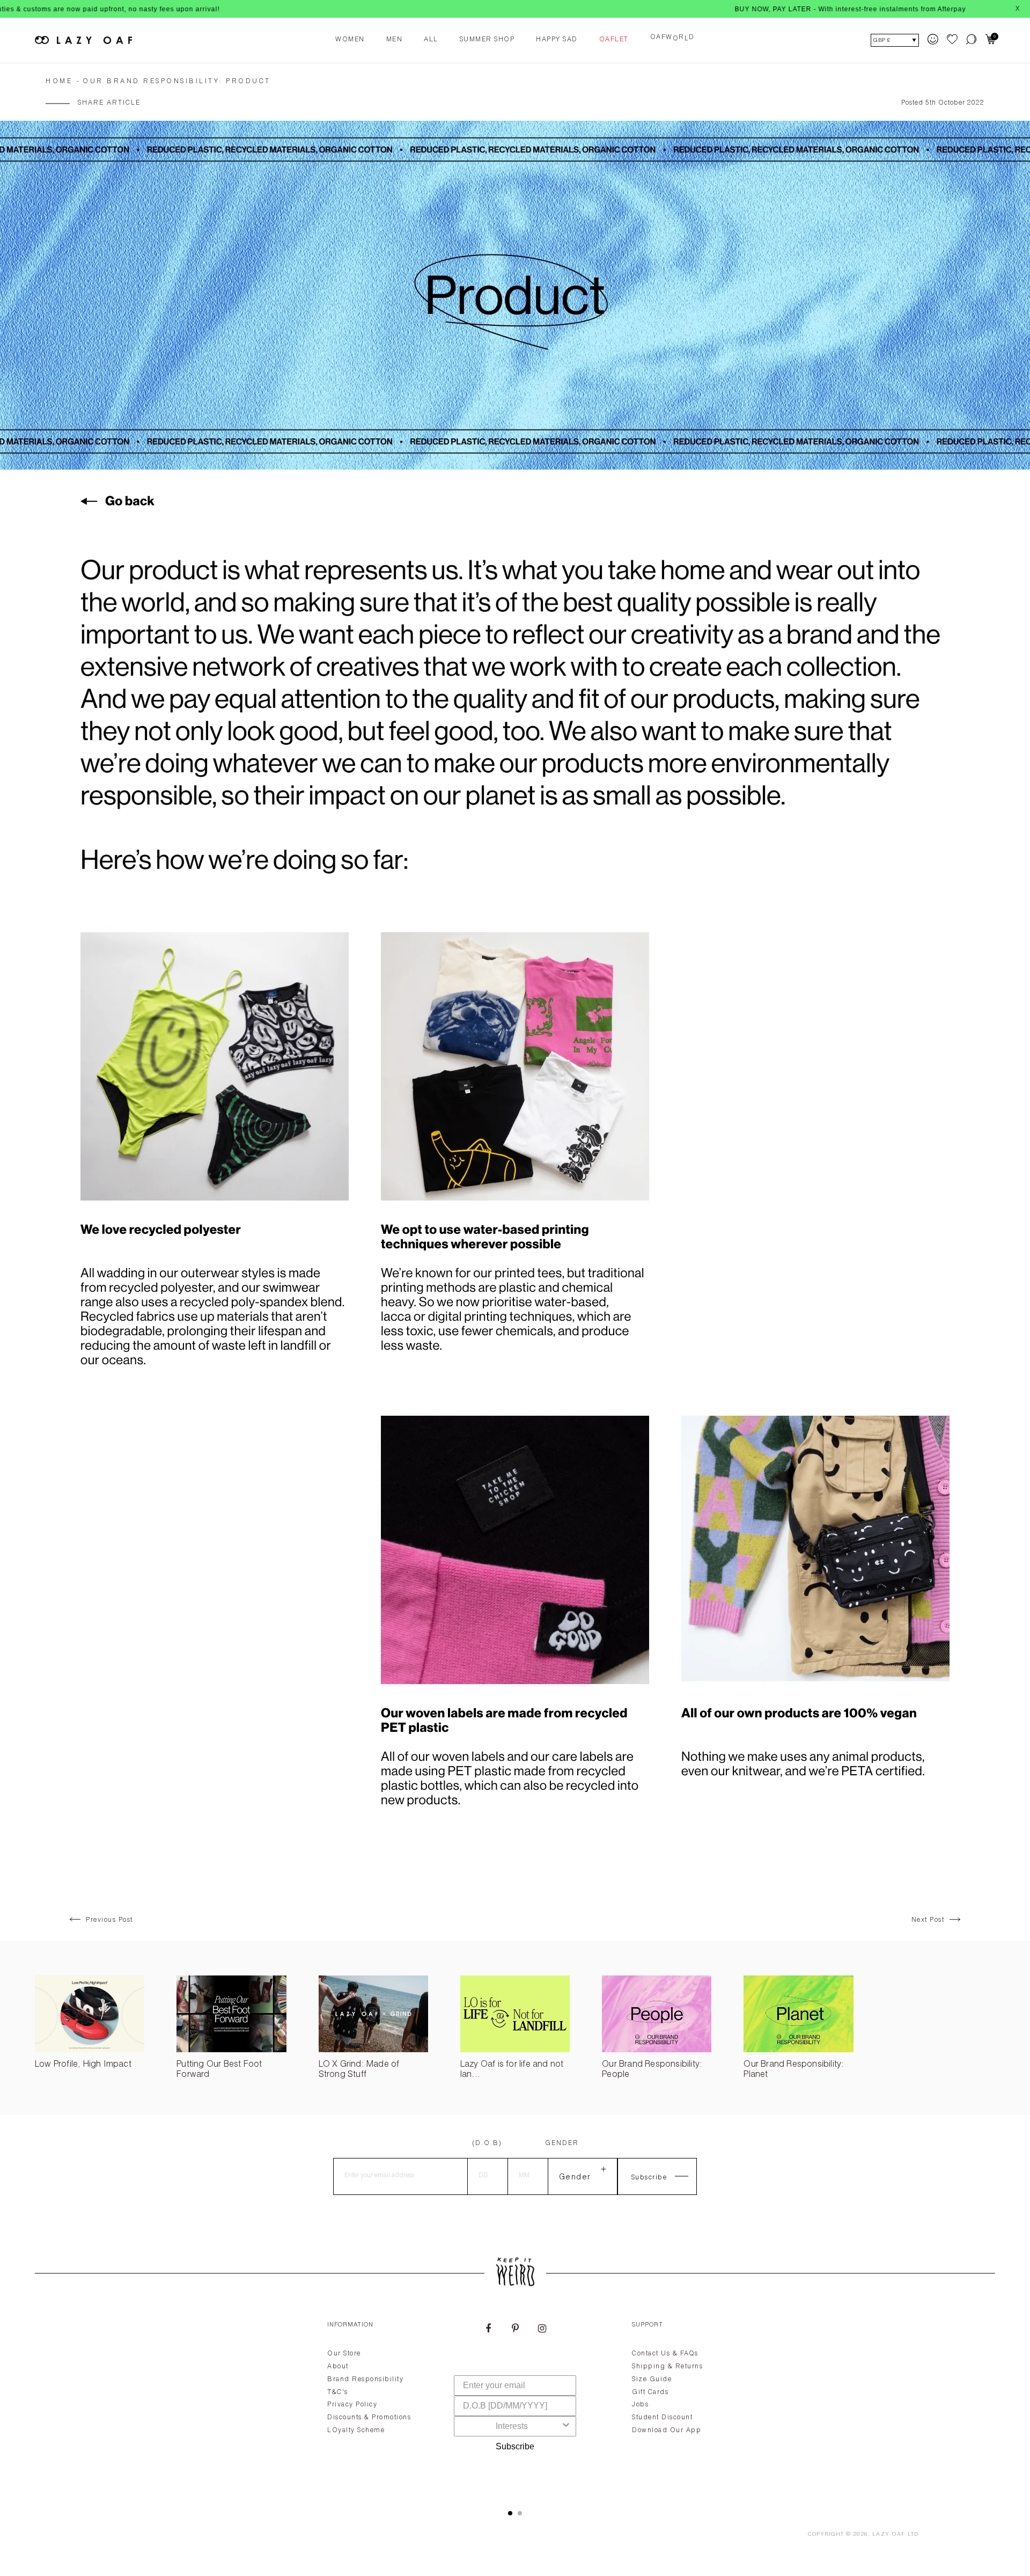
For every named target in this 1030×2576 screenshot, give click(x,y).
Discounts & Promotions (369, 2418)
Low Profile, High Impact (83, 2065)
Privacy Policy (352, 2405)
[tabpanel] (515, 2403)
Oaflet (614, 40)
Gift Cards (650, 2392)
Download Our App (667, 2431)
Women (350, 40)
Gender (562, 2143)
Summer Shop (487, 40)
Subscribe (515, 2446)
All (431, 40)
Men (395, 40)
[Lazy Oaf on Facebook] (488, 2330)
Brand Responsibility (365, 2380)
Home (59, 82)
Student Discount (662, 2418)
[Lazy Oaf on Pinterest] (515, 2330)
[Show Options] (566, 2426)
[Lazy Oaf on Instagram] (542, 2330)
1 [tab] (510, 2513)
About (338, 2367)
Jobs (640, 2405)
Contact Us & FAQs (665, 2354)
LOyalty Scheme (356, 2431)
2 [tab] (520, 2513)
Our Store (344, 2354)
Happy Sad (557, 40)
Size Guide (652, 2380)
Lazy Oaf (889, 2535)
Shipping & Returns (667, 2367)
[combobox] (512, 2426)
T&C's (338, 2392)
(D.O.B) (487, 2143)
